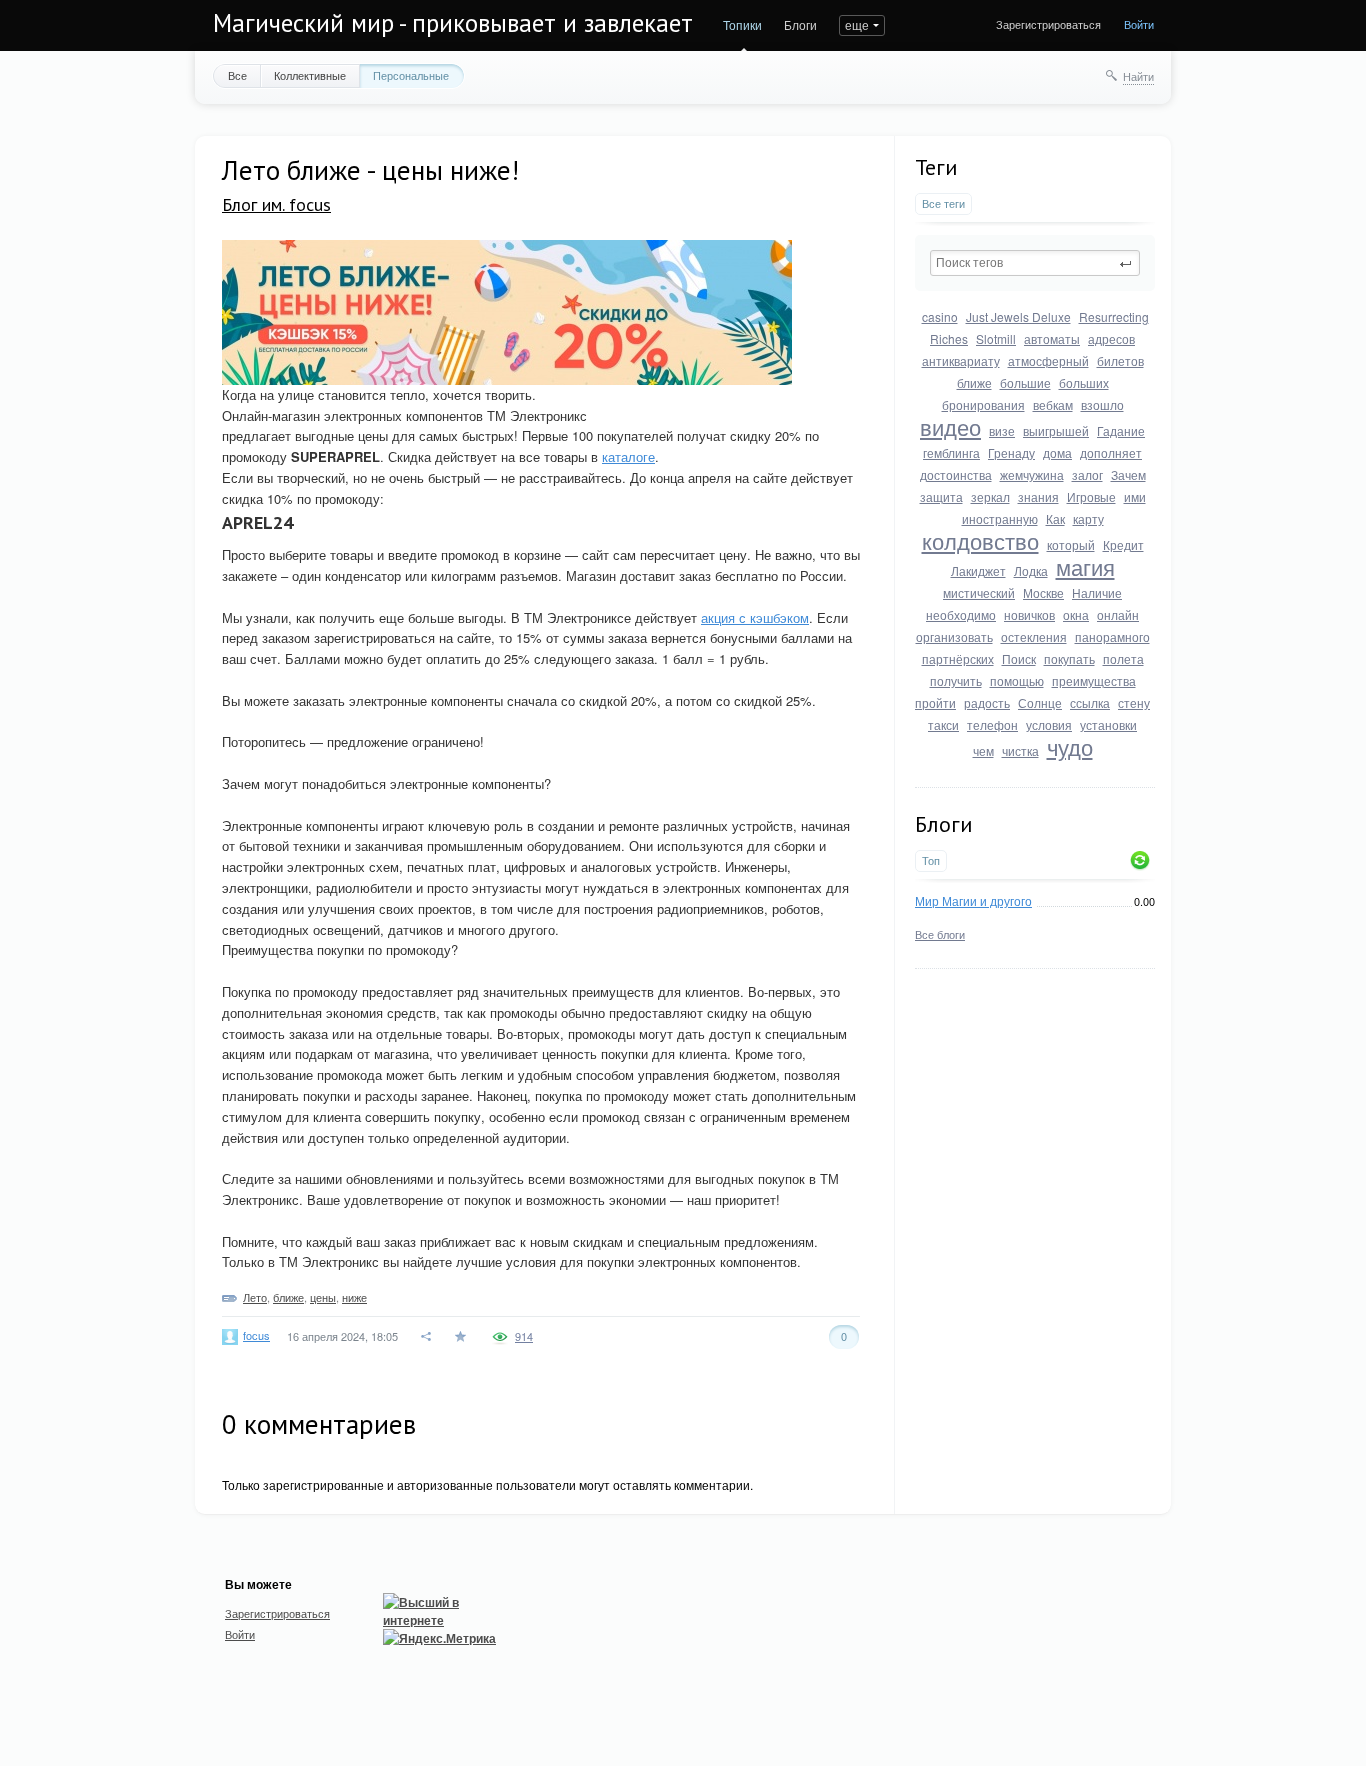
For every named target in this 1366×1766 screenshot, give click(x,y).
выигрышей (1056, 430)
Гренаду (1011, 452)
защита (941, 496)
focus (256, 1335)
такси (943, 724)
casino (940, 316)
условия (1049, 724)
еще (857, 24)
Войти (1139, 24)
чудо (1070, 746)
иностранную (1000, 518)
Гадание (1121, 430)
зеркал (990, 496)
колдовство (980, 540)
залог (1087, 474)
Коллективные (310, 75)
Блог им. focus (276, 204)
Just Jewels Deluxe (1018, 316)
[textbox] (1035, 263)
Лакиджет (978, 570)
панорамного (1112, 636)
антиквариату (961, 360)
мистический (979, 592)
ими (1135, 496)
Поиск (1019, 658)
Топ (931, 860)
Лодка (1031, 570)
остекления (1034, 636)
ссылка (1090, 702)
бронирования (983, 404)
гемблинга (951, 452)
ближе (974, 382)
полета (1123, 658)
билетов (1120, 360)
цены (323, 1297)
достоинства (956, 474)
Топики (742, 24)
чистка (1020, 750)
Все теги (943, 203)
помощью (1017, 680)
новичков (1029, 614)
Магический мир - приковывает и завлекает (453, 23)
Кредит (1123, 544)
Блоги (800, 24)
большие (1025, 382)
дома (1057, 452)
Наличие (1097, 592)
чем (983, 750)
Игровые (1091, 496)
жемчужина (1032, 474)
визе (1002, 430)
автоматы (1052, 338)
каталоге (628, 456)
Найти (1138, 76)
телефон (992, 724)
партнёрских (958, 658)
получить (956, 680)
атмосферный (1048, 360)
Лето (255, 1297)
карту (1088, 518)
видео (950, 426)
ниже (354, 1297)
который (1071, 544)
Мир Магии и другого (973, 900)
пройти (935, 702)
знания (1038, 496)
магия (1085, 566)
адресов (1111, 338)
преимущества (1094, 680)
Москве (1043, 592)
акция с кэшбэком (755, 617)
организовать (954, 636)
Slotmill (996, 338)
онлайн (1118, 614)
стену (1134, 702)
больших (1084, 382)
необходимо (961, 614)
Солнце (1040, 702)
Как (1055, 518)
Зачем (1128, 474)
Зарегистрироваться (1048, 24)
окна (1076, 614)
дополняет (1111, 452)
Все (237, 75)
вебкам (1053, 404)
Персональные (411, 75)
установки (1108, 724)
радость (987, 702)
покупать (1069, 658)
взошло (1102, 404)
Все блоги (940, 934)
